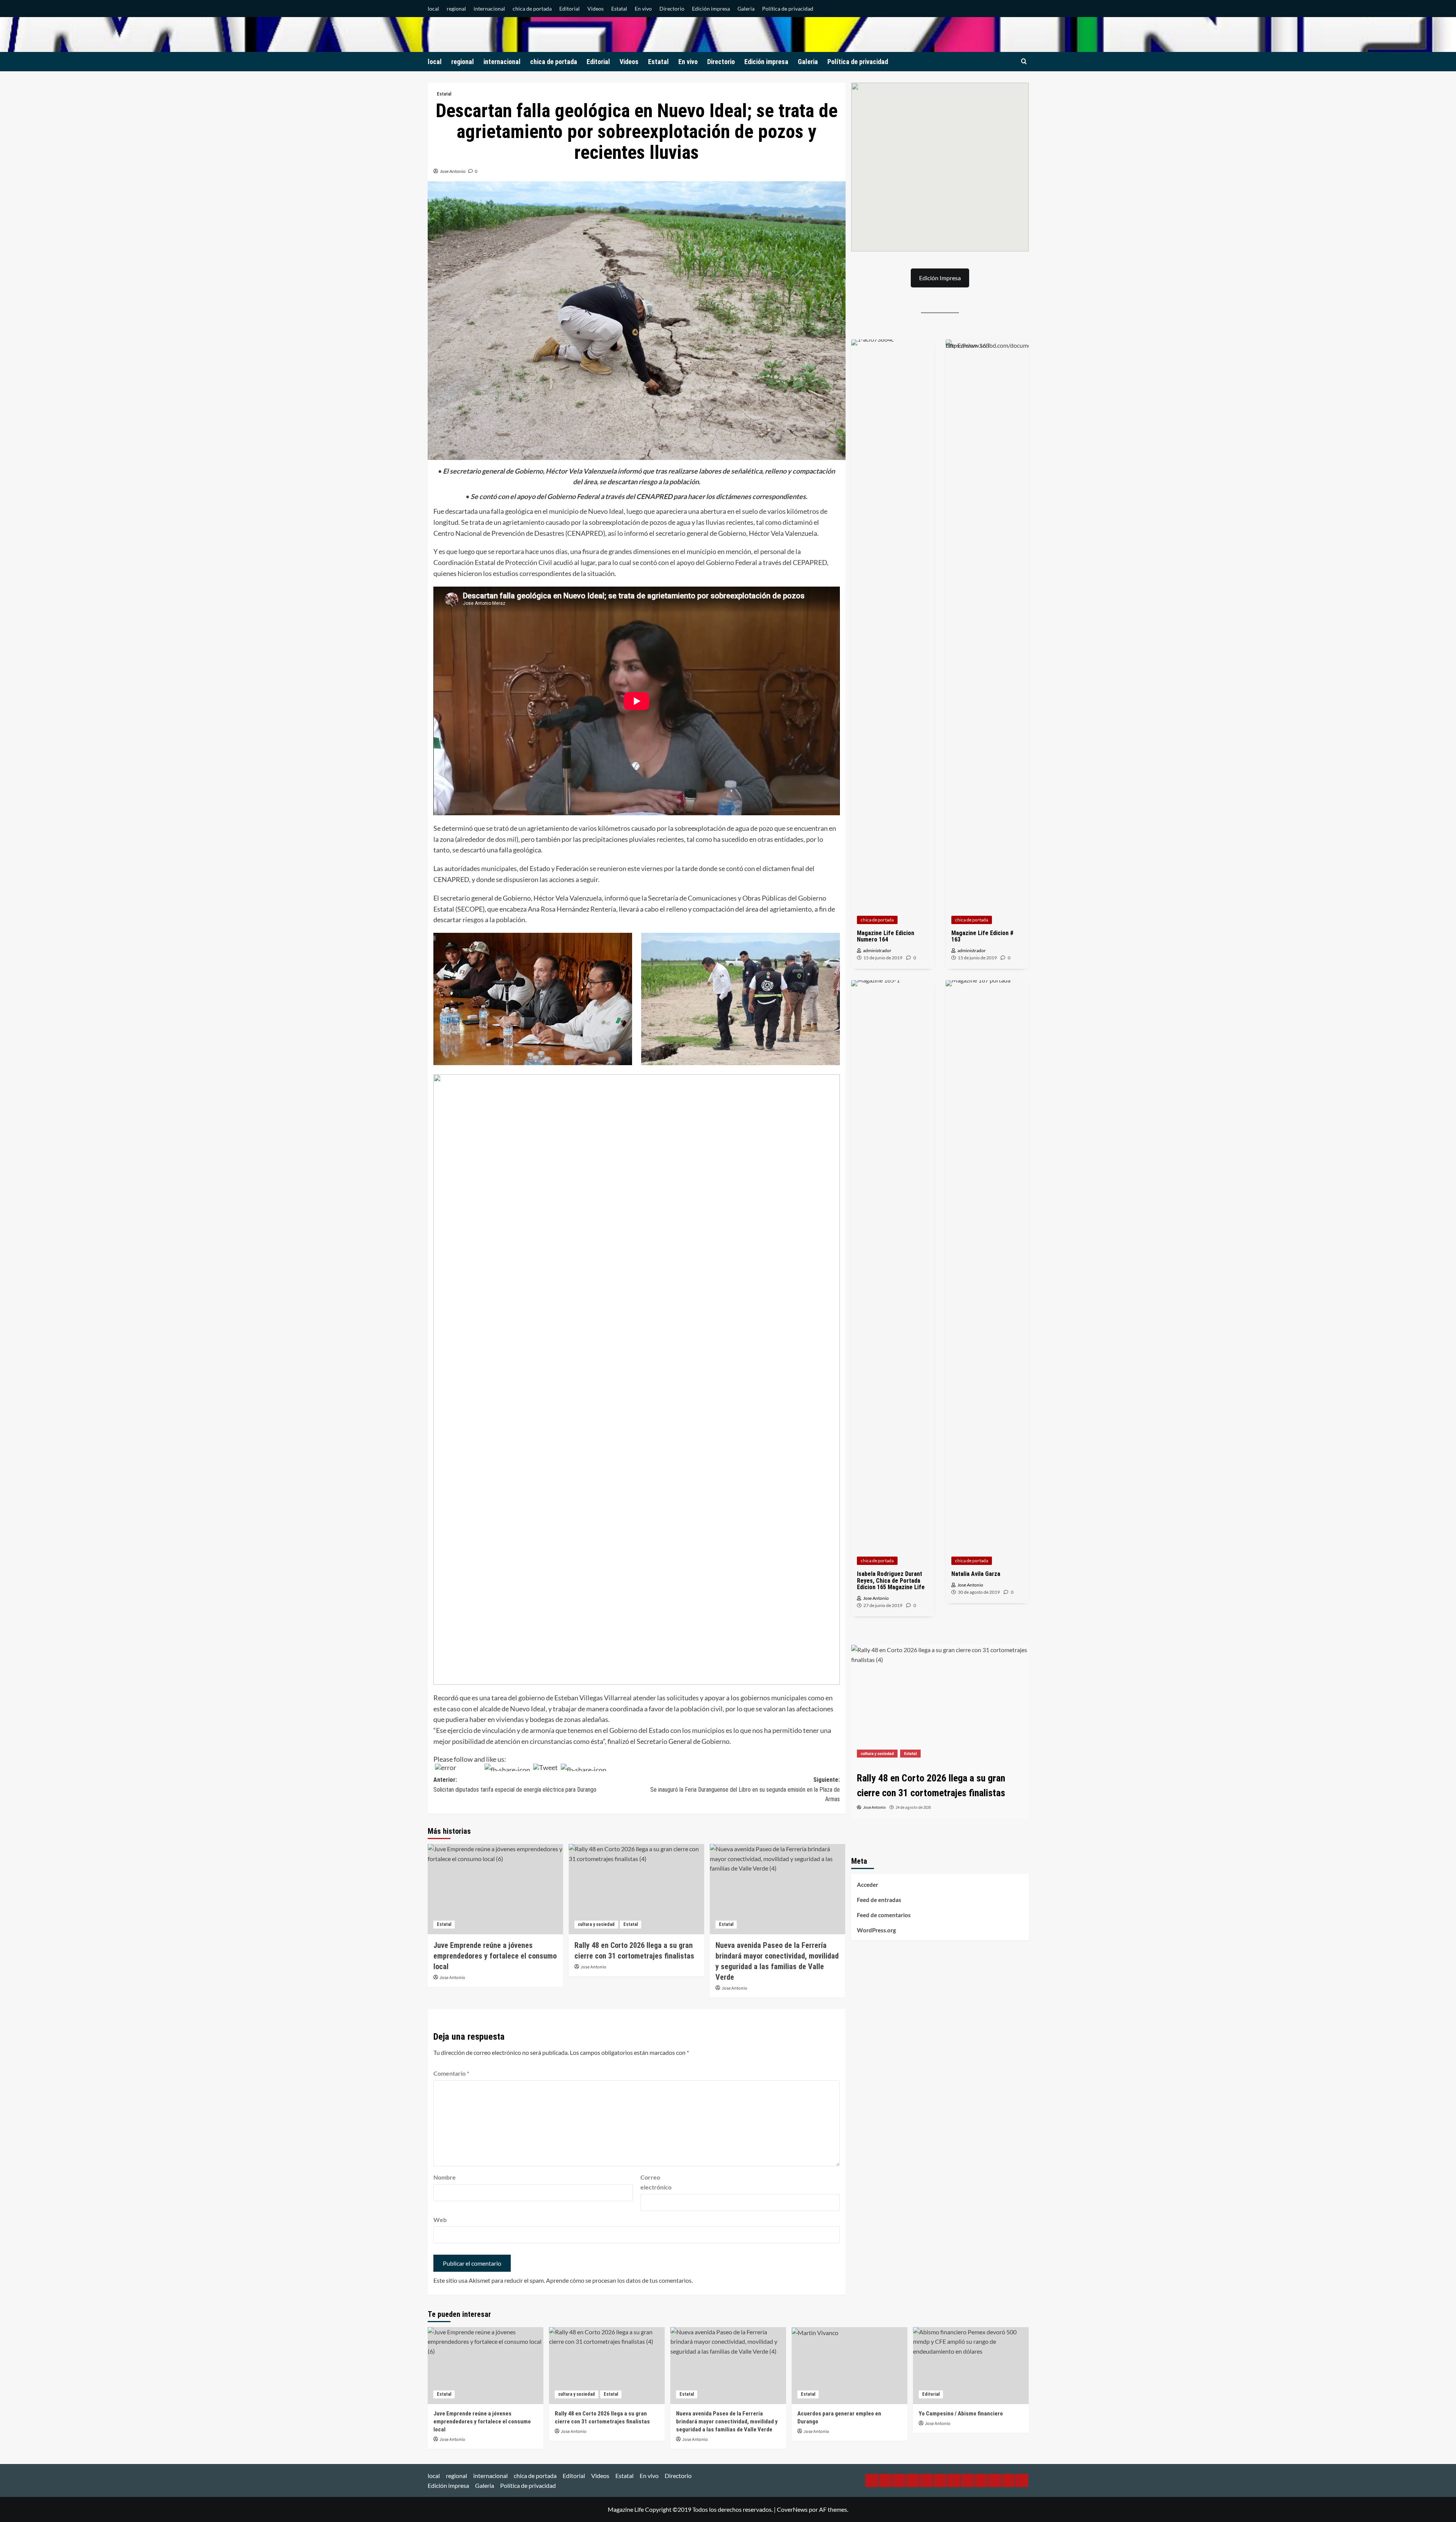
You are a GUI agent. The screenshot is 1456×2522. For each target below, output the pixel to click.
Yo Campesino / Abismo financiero (961, 2414)
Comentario (451, 2073)
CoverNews (792, 2509)
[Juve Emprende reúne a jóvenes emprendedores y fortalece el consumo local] (495, 1889)
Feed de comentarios (884, 1915)
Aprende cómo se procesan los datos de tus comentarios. (619, 2280)
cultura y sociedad (596, 1924)
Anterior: (515, 1785)
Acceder (868, 1885)
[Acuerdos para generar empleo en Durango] (957, 1704)
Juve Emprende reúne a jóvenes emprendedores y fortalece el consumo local (495, 1956)
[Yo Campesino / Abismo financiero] (971, 2366)
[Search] (1024, 62)
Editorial (570, 9)
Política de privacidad (788, 9)
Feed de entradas (879, 1900)
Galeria (746, 9)
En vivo (643, 9)
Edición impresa (711, 9)
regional (456, 9)
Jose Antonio (453, 171)
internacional (489, 9)
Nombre (445, 2177)
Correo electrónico (656, 2182)
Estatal (619, 9)
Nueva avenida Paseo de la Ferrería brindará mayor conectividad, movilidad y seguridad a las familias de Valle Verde (727, 2422)
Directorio (672, 9)
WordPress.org (876, 1930)
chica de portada (532, 9)
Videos (595, 9)
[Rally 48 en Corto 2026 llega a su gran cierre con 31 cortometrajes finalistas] (636, 1889)
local (433, 9)
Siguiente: (745, 1789)
